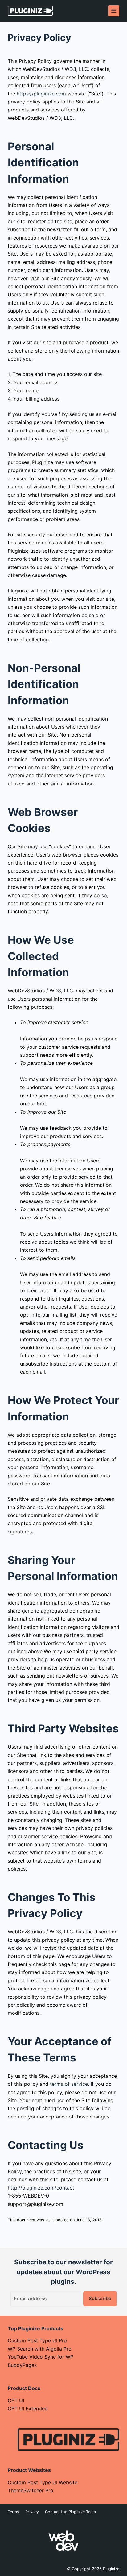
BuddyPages (22, 2365)
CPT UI (16, 2400)
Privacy (32, 2512)
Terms (13, 2512)
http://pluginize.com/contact (41, 2188)
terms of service (69, 2084)
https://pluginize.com (41, 94)
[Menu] (114, 11)
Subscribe (100, 2298)
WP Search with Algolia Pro (40, 2349)
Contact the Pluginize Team (70, 2512)
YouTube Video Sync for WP (41, 2357)
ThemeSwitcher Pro (31, 2490)
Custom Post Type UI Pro (37, 2340)
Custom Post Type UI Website (43, 2482)
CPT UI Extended (28, 2408)
